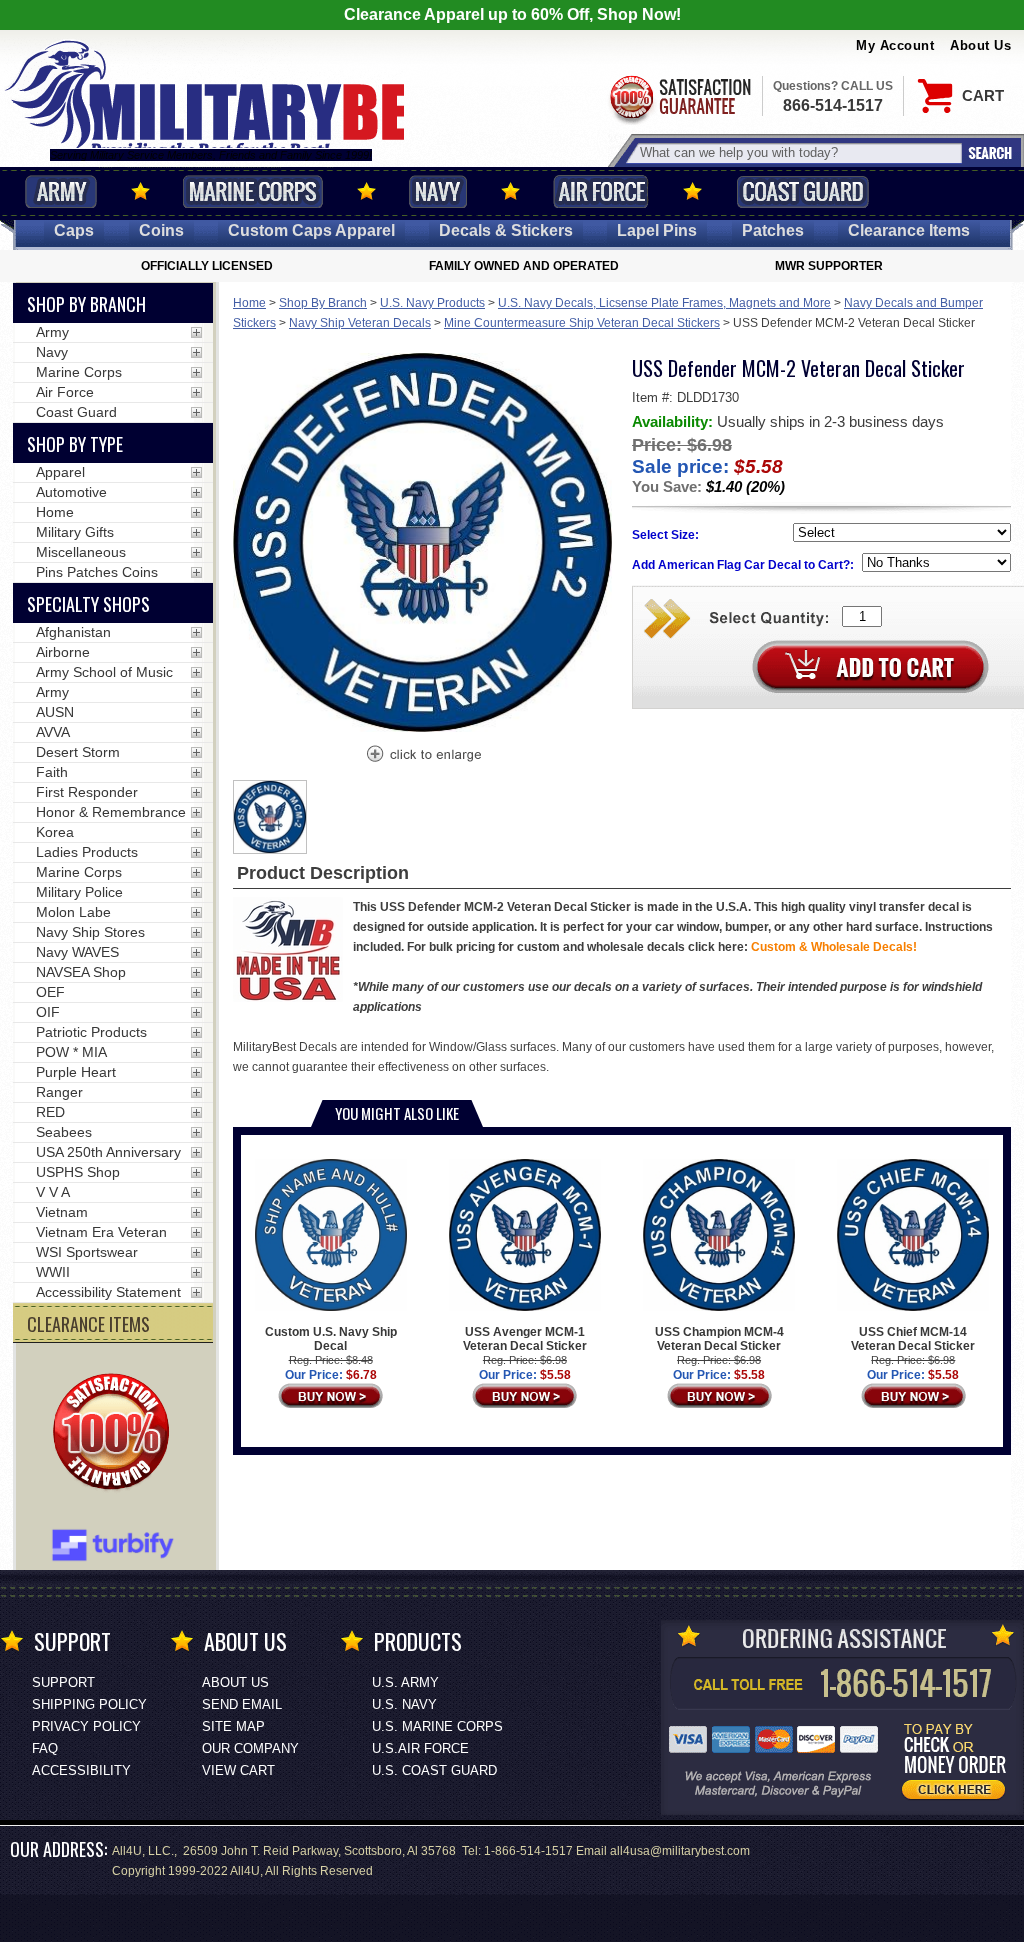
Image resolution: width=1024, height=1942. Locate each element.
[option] (270, 817)
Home (249, 303)
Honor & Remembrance (111, 812)
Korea (55, 832)
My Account (895, 45)
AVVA (53, 732)
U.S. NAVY (404, 1704)
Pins (657, 230)
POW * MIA (71, 1052)
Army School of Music (104, 672)
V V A (53, 1192)
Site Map (233, 1726)
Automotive (71, 492)
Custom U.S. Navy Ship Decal (331, 1339)
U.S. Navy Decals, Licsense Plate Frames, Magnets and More (664, 303)
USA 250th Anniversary (108, 1152)
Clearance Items (909, 230)
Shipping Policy (89, 1704)
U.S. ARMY (405, 1682)
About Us (980, 45)
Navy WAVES (77, 952)
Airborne (63, 652)
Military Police (79, 892)
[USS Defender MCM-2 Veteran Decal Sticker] (423, 756)
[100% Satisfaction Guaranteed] (116, 1434)
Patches (773, 230)
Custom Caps (311, 230)
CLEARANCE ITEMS (88, 1324)
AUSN (55, 712)
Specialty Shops (88, 604)
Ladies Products (87, 852)
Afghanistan (73, 632)
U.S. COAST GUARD (434, 1770)
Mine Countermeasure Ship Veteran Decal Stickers (582, 323)
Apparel (60, 472)
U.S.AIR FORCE (420, 1748)
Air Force (601, 191)
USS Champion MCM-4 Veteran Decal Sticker (719, 1339)
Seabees (64, 1132)
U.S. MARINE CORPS (437, 1726)
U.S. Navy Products (432, 303)
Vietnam (62, 1212)
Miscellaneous (81, 552)
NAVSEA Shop (81, 972)
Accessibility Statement (108, 1292)
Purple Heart (76, 1072)
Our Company (250, 1748)
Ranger (59, 1092)
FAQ (45, 1748)
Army (61, 191)
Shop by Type (75, 444)
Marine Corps (253, 191)
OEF (50, 992)
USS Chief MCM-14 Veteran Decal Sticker (913, 1339)
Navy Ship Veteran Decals (360, 323)
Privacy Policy (86, 1726)
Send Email (242, 1704)
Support (63, 1682)
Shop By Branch (323, 303)
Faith (52, 772)
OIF (48, 1012)
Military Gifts (75, 532)
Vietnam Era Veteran (101, 1232)
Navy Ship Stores (90, 932)
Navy (438, 191)
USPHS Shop (78, 1172)
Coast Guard (802, 191)
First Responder (87, 792)
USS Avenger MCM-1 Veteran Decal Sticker (525, 1339)
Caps (74, 230)
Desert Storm (78, 752)
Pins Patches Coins (97, 572)
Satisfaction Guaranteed (679, 97)
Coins (161, 230)
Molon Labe (73, 912)
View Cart (238, 1770)
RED (50, 1112)
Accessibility (81, 1770)
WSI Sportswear (87, 1252)
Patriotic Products (91, 1032)
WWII (53, 1272)
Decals (506, 230)
